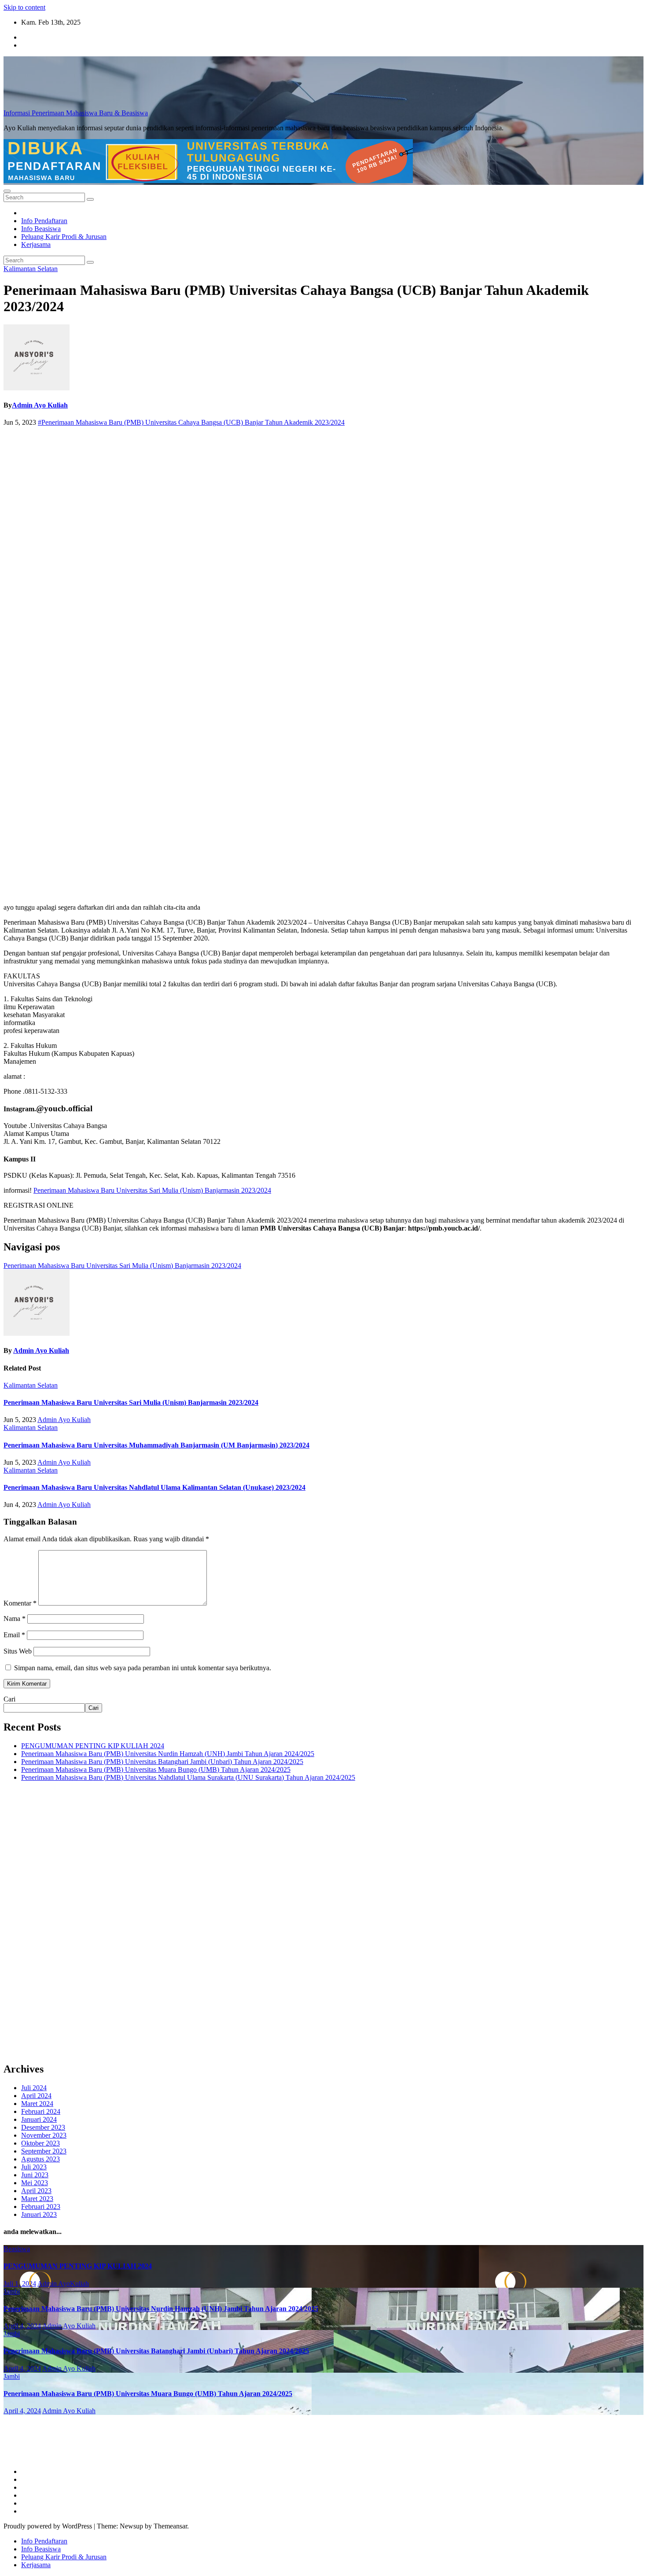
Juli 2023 (34, 2167)
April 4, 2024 (22, 2326)
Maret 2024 (37, 2104)
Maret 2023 (37, 2199)
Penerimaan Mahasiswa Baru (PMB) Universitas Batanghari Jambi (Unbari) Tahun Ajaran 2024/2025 (162, 1762)
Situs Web (18, 1651)
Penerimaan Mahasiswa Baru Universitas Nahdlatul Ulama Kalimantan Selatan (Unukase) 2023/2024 (154, 1487)
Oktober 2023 (40, 2143)
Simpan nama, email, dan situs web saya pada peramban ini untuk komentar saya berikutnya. (143, 1668)
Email (14, 1635)
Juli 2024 (34, 2088)
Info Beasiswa (41, 229)
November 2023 (44, 2135)
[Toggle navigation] (7, 191)
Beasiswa (17, 2249)
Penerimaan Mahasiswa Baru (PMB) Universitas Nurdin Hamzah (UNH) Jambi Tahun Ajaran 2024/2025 (168, 1754)
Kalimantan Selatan (31, 269)
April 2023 (36, 2191)
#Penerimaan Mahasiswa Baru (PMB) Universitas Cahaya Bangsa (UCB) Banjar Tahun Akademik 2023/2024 (191, 422)
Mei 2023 (35, 2183)
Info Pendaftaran (44, 221)
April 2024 (36, 2096)
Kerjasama (36, 244)
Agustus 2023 (40, 2159)
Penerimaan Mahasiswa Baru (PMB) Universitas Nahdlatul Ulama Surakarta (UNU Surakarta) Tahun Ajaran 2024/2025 (188, 1777)
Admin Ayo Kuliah (40, 405)
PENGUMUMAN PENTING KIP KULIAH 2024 (93, 1746)
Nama (15, 1619)
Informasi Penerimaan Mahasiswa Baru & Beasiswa (76, 113)
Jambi (12, 2291)
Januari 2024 (39, 2119)
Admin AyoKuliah (63, 2284)
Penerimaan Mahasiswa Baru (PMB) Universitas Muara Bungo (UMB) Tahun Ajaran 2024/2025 (156, 1769)
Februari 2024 (41, 2111)
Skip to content (24, 7)
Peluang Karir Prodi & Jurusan (64, 237)
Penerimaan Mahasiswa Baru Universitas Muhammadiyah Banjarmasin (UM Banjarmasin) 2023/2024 (156, 1445)
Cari (9, 1699)
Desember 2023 (43, 2127)
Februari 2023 (41, 2207)
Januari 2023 (39, 2214)
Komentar (20, 1603)
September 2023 (44, 2151)
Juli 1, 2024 (20, 2284)
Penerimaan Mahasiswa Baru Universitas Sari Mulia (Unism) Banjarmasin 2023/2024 (152, 1190)
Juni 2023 (35, 2175)
